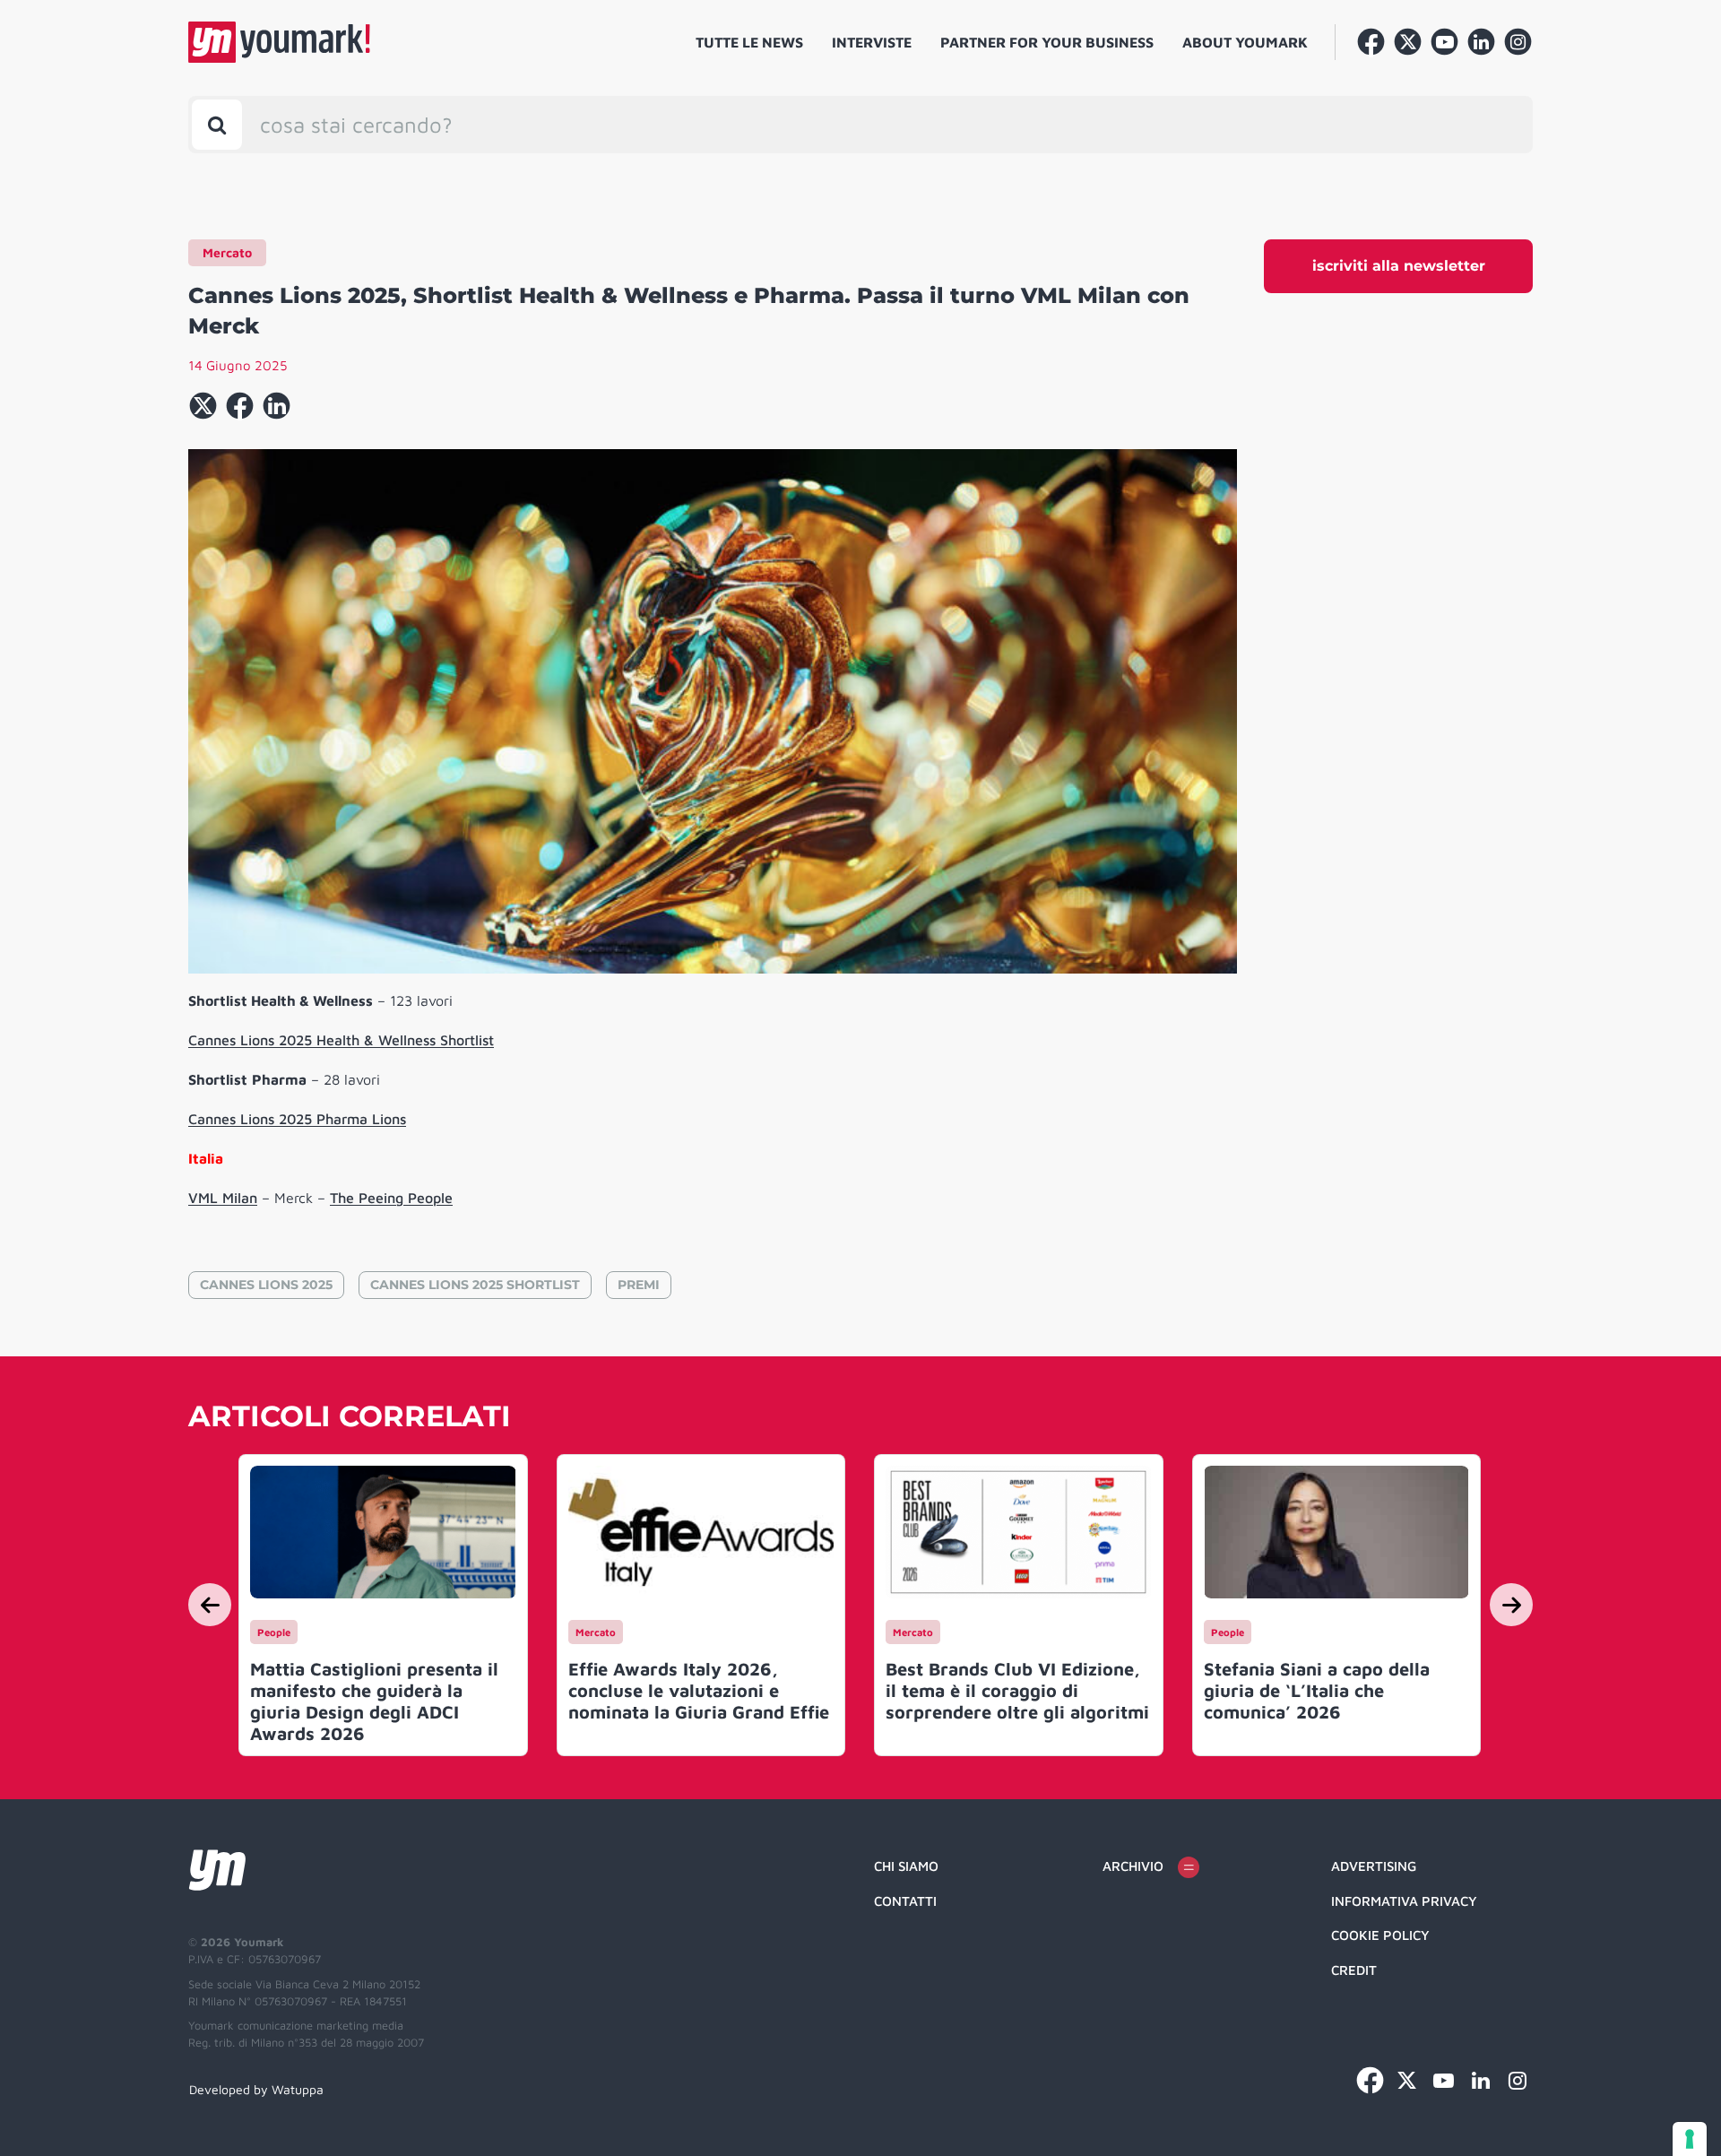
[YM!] (279, 42)
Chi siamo (906, 1866)
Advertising (1374, 1866)
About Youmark (1245, 42)
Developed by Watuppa (256, 2089)
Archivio (1133, 1866)
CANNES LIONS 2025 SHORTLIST (475, 1285)
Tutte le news (749, 42)
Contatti (905, 1901)
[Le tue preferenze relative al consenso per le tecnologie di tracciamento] (1690, 2139)
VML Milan (223, 1198)
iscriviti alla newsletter (1399, 266)
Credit (1354, 1970)
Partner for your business (1047, 42)
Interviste (872, 42)
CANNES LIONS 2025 (266, 1285)
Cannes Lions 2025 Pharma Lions (297, 1119)
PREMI (639, 1285)
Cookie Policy (1380, 1935)
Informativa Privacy (1404, 1901)
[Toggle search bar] (217, 125)
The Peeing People (391, 1198)
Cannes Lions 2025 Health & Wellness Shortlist (341, 1040)
